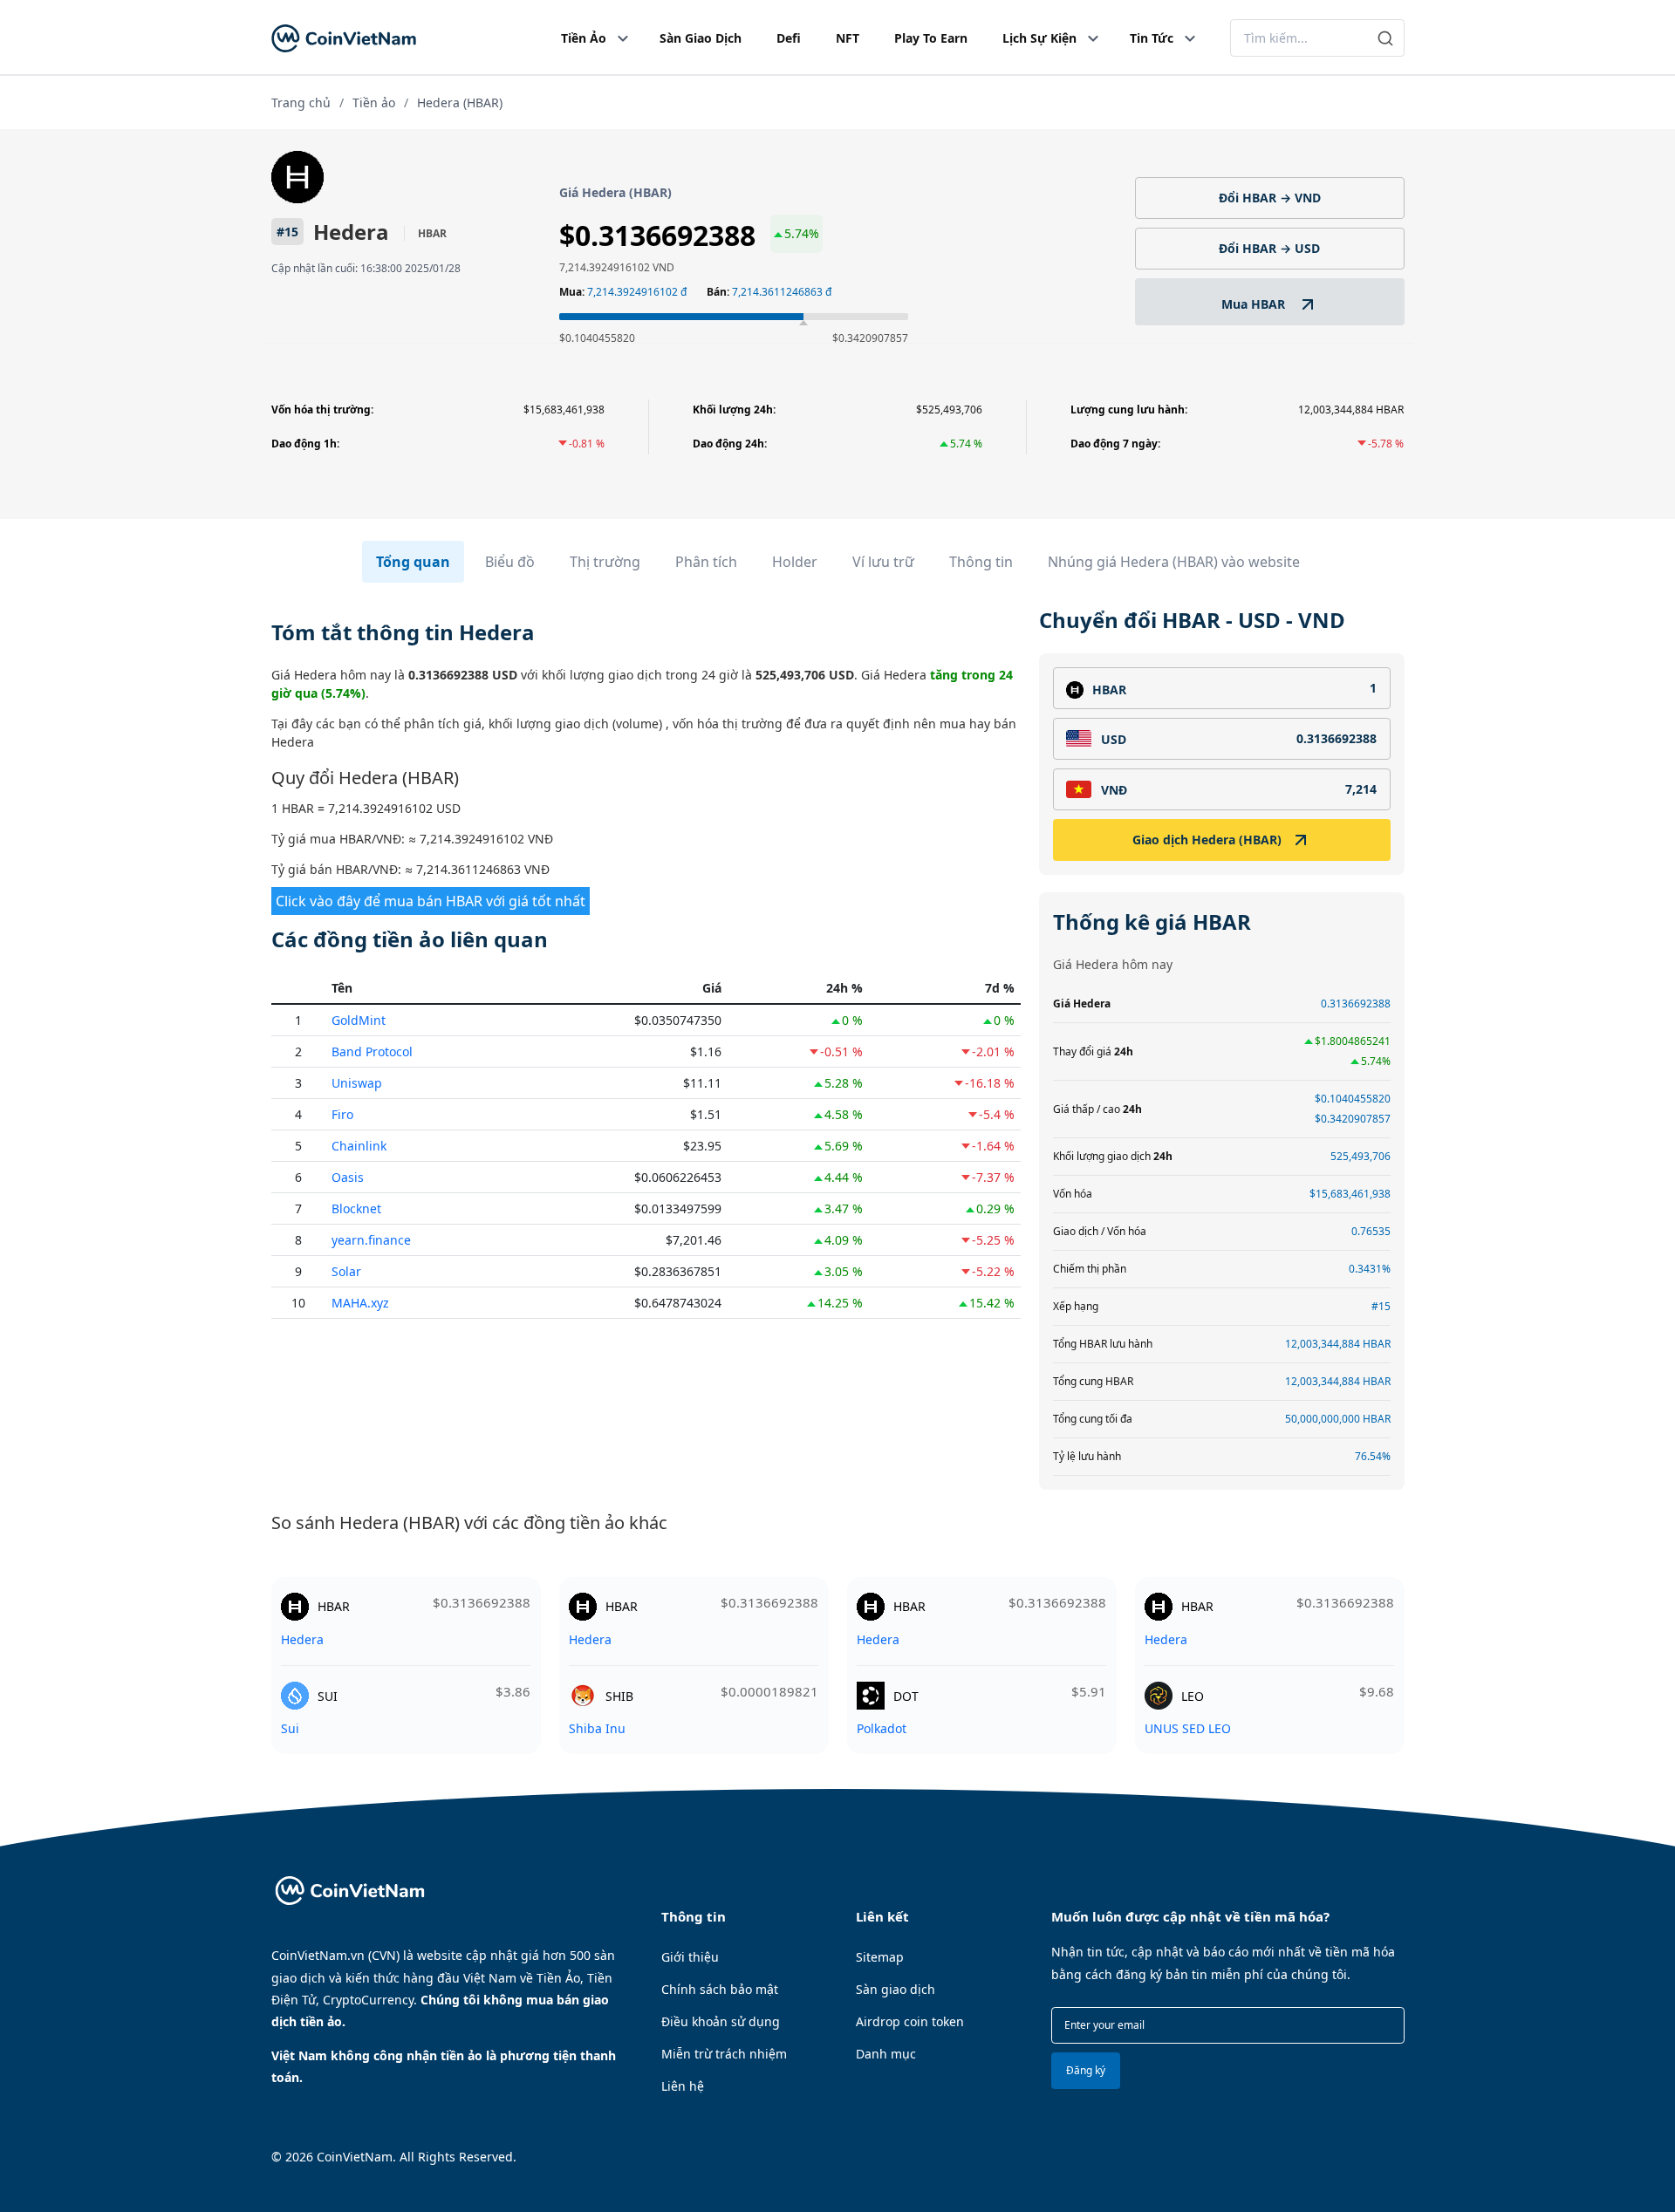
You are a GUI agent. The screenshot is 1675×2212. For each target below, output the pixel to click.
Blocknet (356, 1208)
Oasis (348, 1177)
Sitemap (880, 1957)
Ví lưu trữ (883, 562)
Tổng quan (413, 562)
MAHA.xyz (360, 1303)
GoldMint (359, 1020)
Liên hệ (683, 2086)
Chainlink (359, 1146)
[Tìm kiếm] (1386, 38)
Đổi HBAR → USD (1269, 248)
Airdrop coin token (910, 2021)
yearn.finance (371, 1240)
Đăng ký (1086, 2070)
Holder (795, 562)
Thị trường (605, 562)
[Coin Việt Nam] (344, 38)
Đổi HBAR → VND (1270, 198)
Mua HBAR (1255, 304)
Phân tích (706, 562)
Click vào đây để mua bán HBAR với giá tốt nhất (431, 901)
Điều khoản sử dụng (721, 2021)
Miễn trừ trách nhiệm (724, 2054)
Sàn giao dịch (896, 1989)
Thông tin (981, 562)
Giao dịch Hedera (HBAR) (1207, 840)
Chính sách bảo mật (720, 1989)
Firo (342, 1114)
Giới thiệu (690, 1957)
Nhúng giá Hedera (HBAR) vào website (1174, 562)
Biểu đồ (510, 562)
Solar (346, 1271)
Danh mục (886, 2054)
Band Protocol (372, 1051)
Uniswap (357, 1083)
